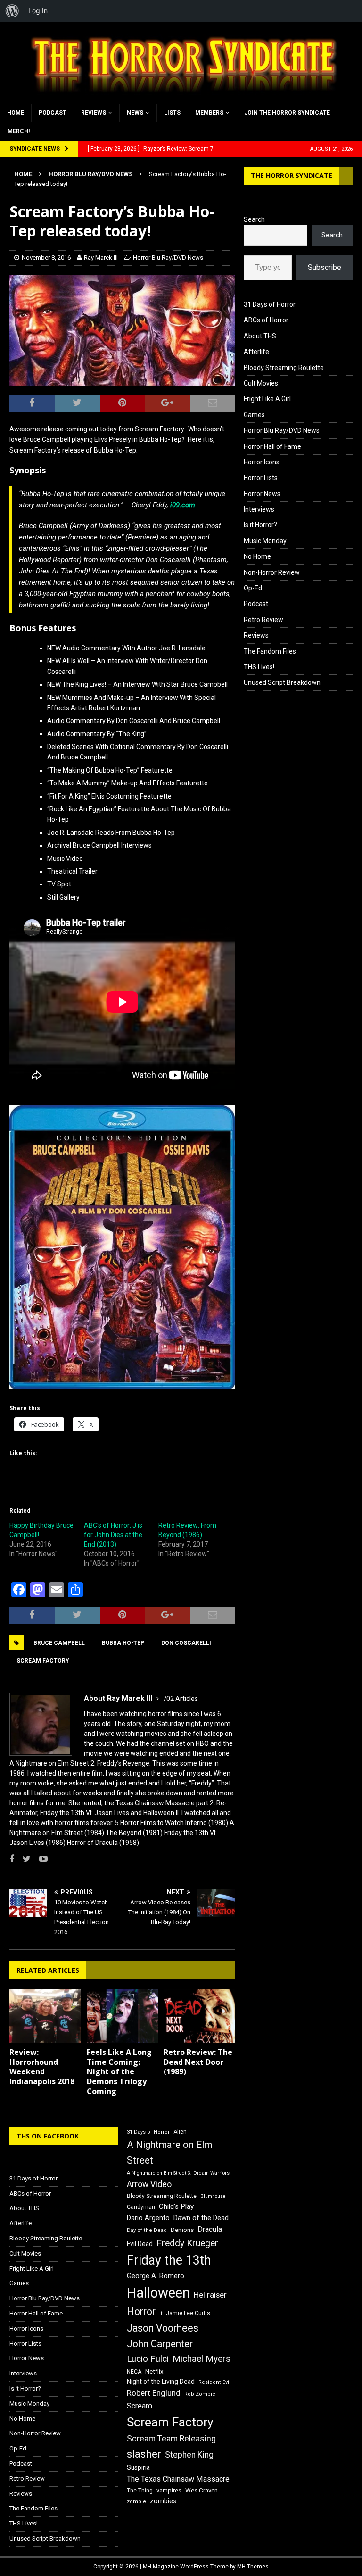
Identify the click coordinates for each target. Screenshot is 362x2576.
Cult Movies (261, 383)
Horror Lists (261, 478)
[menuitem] (12, 11)
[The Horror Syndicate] (181, 98)
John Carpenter (160, 2344)
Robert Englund (154, 2393)
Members (209, 113)
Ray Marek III (101, 257)
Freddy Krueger (187, 2243)
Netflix (154, 2371)
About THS (260, 336)
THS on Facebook (48, 2136)
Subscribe (325, 267)
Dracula (210, 2229)
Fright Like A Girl (267, 399)
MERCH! (19, 131)
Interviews (259, 509)
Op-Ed (253, 588)
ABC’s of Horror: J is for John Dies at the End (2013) (113, 1535)
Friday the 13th (169, 2260)
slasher (144, 2454)
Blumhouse (213, 2196)
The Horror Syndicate (292, 175)
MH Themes (253, 2567)
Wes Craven (202, 2490)
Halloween (158, 2293)
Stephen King (189, 2455)
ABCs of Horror (266, 320)
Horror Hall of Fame (272, 446)
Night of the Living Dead (161, 2382)
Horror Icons (262, 462)
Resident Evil (214, 2382)
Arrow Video (149, 2184)
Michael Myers (202, 2359)
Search (254, 219)
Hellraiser (210, 2295)
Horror (141, 2311)
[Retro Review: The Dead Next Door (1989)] (199, 2016)
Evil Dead (140, 2244)
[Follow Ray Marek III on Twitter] (23, 1859)
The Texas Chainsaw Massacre (178, 2479)
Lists (172, 113)
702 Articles (180, 1699)
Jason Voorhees (163, 2328)
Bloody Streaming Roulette (284, 368)
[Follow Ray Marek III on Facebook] (12, 1859)
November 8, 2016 (46, 257)
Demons (182, 2230)
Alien (180, 2132)
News (135, 113)
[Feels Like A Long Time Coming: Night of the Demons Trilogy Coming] (123, 2016)
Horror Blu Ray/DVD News (168, 257)
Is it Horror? (260, 525)
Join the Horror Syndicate (287, 113)
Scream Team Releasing (171, 2438)
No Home (257, 556)
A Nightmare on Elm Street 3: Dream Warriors (178, 2173)
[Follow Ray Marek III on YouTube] (40, 1859)
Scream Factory (43, 1661)
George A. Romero (156, 2276)
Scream (140, 2406)
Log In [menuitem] (38, 11)
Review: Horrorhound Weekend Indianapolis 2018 (42, 2067)
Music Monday (265, 541)
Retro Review (263, 620)
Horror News (262, 494)
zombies (163, 2501)
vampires (169, 2490)
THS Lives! (259, 667)
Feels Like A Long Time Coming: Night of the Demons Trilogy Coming (119, 2072)
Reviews (94, 113)
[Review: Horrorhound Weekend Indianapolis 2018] (45, 2016)
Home (16, 113)
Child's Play (176, 2206)
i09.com (183, 505)
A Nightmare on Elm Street (169, 2152)
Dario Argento (148, 2218)
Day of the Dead (147, 2230)
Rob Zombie (200, 2394)
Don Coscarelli (186, 1643)
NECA (134, 2372)
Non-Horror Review (272, 572)
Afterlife (256, 352)
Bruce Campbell (59, 1643)
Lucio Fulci (148, 2359)
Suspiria (138, 2467)
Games (254, 415)
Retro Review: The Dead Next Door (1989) (198, 2062)
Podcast (53, 113)
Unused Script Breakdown (282, 682)
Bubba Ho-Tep (123, 1643)
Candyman (141, 2207)
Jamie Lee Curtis (188, 2313)
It (161, 2313)
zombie (136, 2502)
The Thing (140, 2491)
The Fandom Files (270, 651)
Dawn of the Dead (201, 2218)
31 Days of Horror (270, 304)
